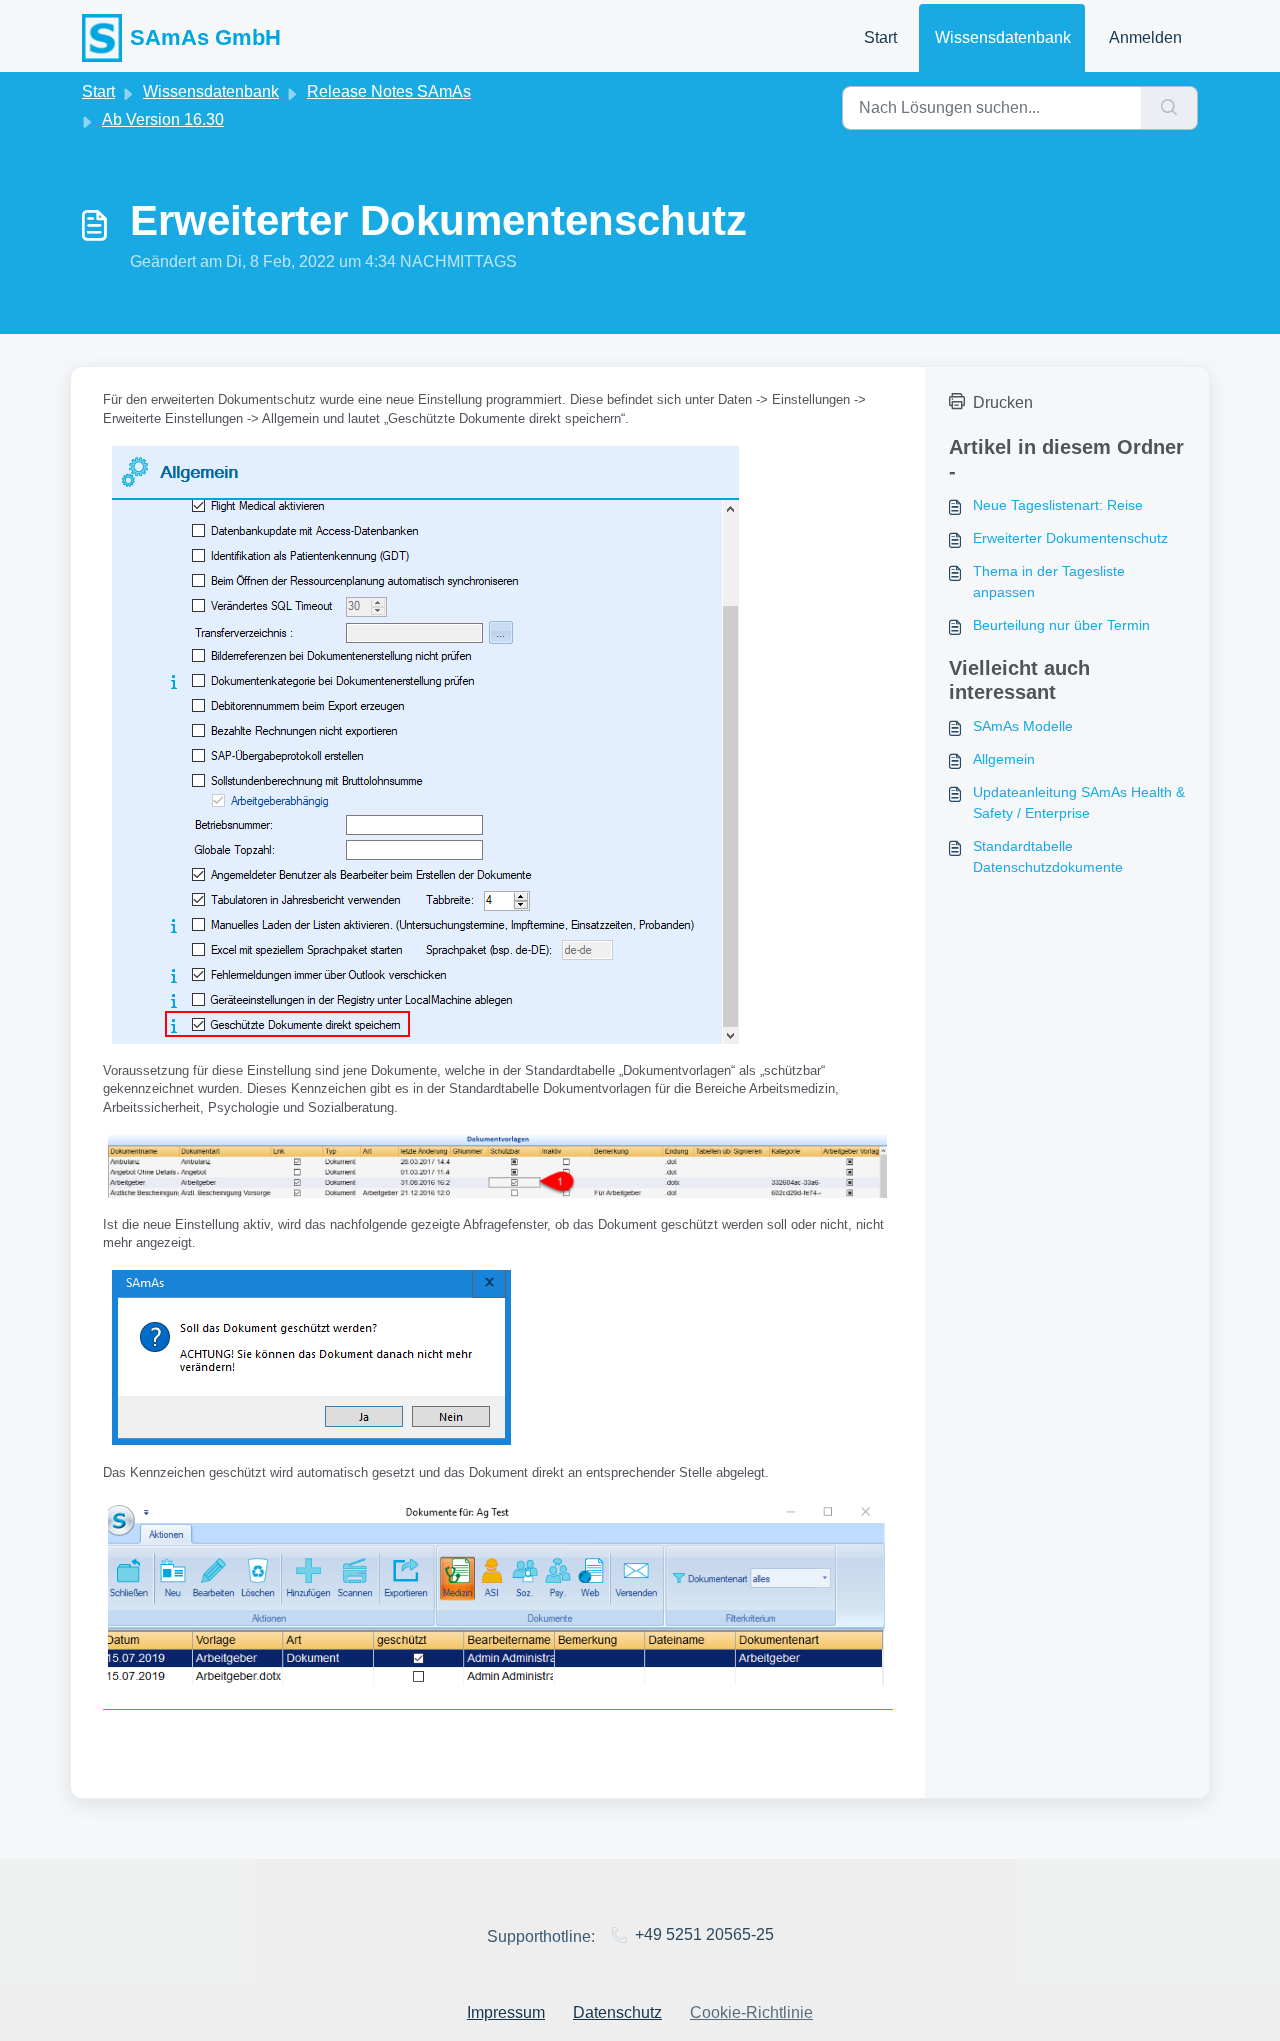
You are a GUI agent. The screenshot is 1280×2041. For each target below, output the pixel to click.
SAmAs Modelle (1023, 726)
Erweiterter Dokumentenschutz (1070, 538)
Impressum (506, 2012)
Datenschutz (617, 2012)
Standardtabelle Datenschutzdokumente (1048, 856)
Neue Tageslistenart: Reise (1058, 505)
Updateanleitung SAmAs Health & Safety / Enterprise (1079, 802)
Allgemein (1004, 759)
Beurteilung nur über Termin (1061, 625)
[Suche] (1169, 108)
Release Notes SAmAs (389, 91)
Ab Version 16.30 (163, 119)
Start (880, 37)
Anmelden (1145, 37)
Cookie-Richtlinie (751, 2012)
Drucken (1003, 402)
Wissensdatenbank (1003, 37)
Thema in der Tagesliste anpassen (1049, 581)
